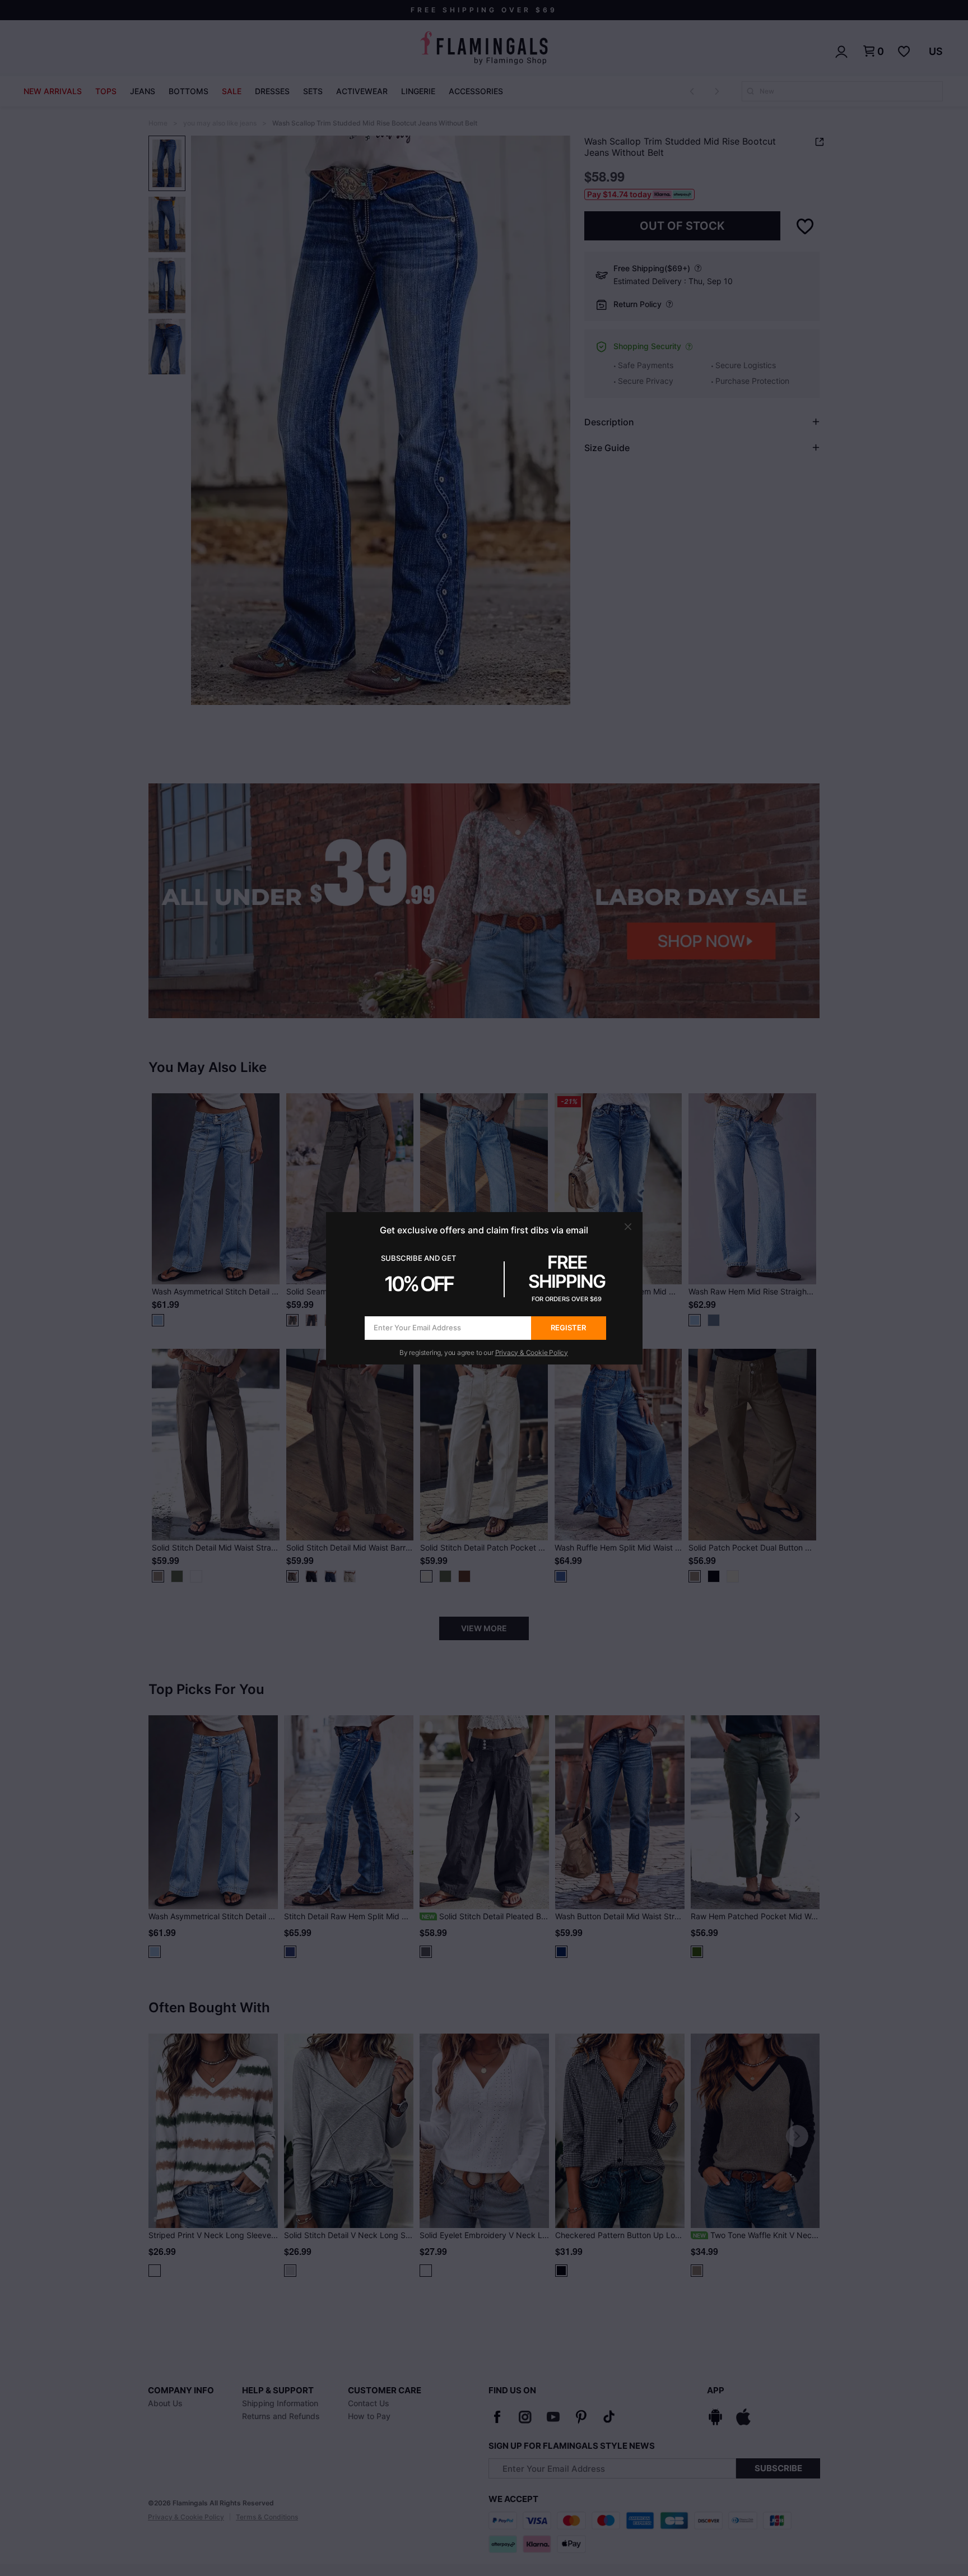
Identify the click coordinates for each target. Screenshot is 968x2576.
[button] (628, 1227)
